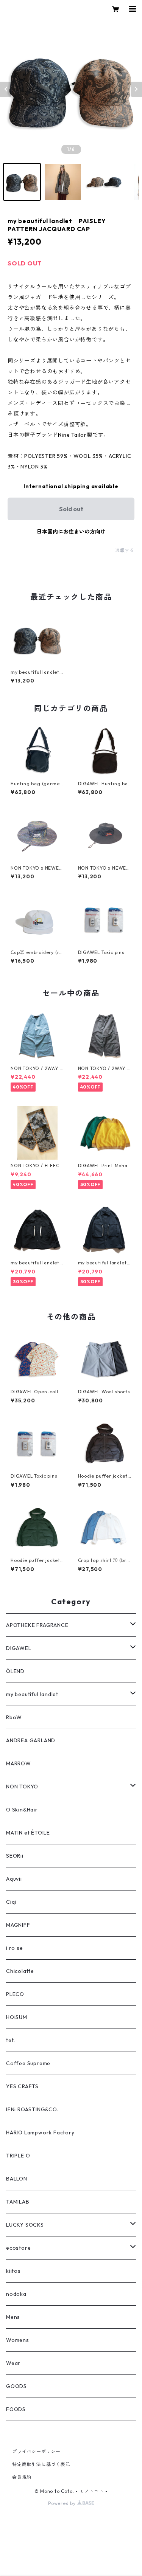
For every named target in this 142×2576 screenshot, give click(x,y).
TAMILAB (18, 2202)
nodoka (16, 2294)
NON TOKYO (22, 1787)
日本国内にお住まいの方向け (71, 532)
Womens (18, 2340)
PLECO (15, 1994)
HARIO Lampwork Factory (40, 2132)
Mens (13, 2317)
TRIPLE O (18, 2156)
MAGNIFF (18, 1925)
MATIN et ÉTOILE (28, 1833)
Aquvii (14, 1879)
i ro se (15, 1948)
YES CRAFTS (22, 2086)
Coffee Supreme (28, 2063)
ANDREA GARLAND (31, 1740)
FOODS (16, 2409)
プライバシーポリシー (36, 2451)
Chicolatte (20, 1971)
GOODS (16, 2386)
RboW (14, 1717)
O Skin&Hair (22, 1810)
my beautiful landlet (32, 1694)
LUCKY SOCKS (25, 2225)
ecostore (18, 2248)
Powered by (63, 2503)
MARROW (19, 1763)
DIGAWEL (19, 1648)
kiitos (13, 2271)
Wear (13, 2363)
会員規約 (22, 2477)
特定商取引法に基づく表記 (41, 2464)
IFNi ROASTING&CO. (32, 2109)
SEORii (15, 1856)
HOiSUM (17, 2017)
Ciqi (11, 1902)
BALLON (17, 2179)
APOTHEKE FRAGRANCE (37, 1625)
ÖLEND (15, 1671)
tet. (11, 2040)
